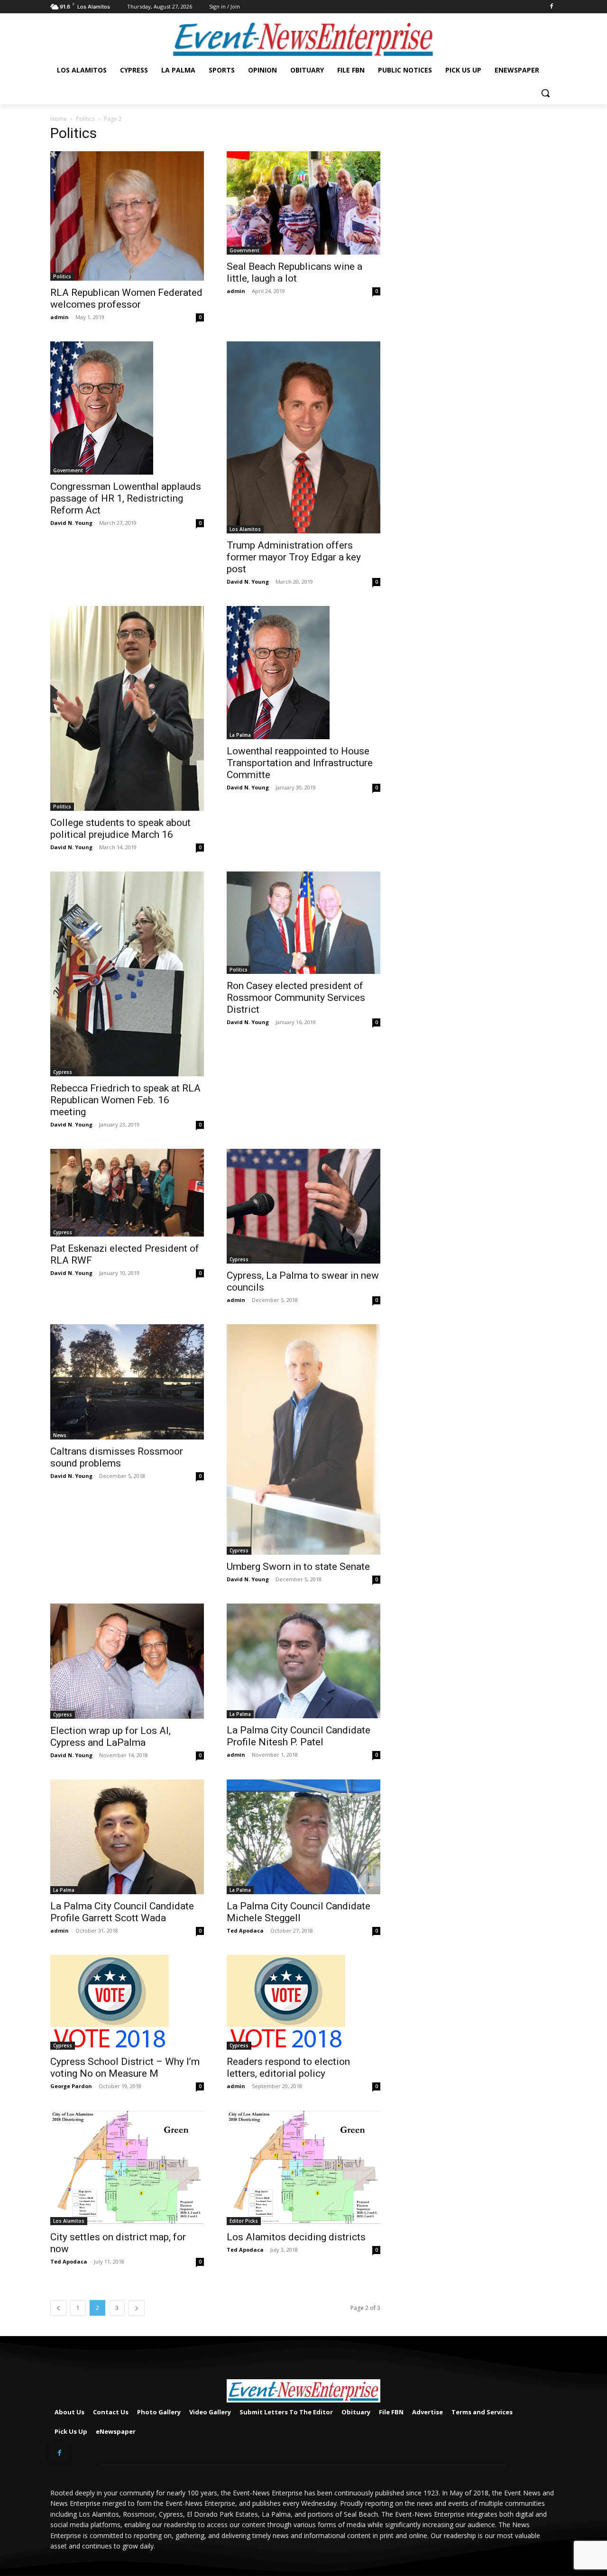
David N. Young (71, 523)
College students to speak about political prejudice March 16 (120, 829)
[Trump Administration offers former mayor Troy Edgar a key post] (303, 437)
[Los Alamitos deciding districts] (303, 2168)
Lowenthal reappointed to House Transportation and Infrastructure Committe (300, 763)
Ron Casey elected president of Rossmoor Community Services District (296, 998)
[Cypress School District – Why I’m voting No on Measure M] (127, 2002)
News (60, 1435)
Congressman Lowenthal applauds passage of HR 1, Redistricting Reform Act (126, 498)
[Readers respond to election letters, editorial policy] (303, 2002)
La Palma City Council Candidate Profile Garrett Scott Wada (122, 1912)
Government (244, 250)
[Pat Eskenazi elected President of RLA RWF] (127, 1193)
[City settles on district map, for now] (127, 2168)
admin (60, 317)
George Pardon (71, 2086)
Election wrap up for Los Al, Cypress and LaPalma (110, 1737)
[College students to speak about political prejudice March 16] (127, 708)
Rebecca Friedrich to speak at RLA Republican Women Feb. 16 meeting (125, 1100)
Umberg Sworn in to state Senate (298, 1567)
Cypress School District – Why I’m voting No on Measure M (125, 2067)
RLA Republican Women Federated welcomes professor (126, 298)
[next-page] (137, 2308)
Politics (85, 119)
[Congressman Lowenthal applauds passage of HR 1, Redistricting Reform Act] (127, 408)
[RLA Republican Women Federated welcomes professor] (127, 216)
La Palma (240, 735)
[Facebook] (551, 7)
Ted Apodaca (245, 1930)
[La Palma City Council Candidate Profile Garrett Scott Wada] (127, 1837)
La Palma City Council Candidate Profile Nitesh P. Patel (299, 1736)
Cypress (63, 1072)
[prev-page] (58, 2308)
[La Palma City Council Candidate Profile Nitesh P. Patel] (303, 1661)
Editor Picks (244, 2221)
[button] (545, 93)
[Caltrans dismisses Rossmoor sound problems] (127, 1382)
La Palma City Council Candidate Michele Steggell (299, 1912)
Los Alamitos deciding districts (296, 2237)
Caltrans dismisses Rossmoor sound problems (117, 1457)
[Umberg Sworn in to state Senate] (303, 1439)
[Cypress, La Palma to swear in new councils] (303, 1206)
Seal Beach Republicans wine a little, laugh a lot (294, 272)
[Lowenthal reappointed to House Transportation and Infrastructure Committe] (303, 673)
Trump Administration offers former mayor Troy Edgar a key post (294, 557)
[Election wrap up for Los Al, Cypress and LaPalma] (127, 1661)
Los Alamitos (245, 529)
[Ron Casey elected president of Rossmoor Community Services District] (303, 923)
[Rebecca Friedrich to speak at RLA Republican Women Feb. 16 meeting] (127, 974)
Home (59, 119)
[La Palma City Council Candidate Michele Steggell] (303, 1837)
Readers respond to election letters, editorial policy (288, 2067)
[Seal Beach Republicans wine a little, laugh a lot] (303, 203)
